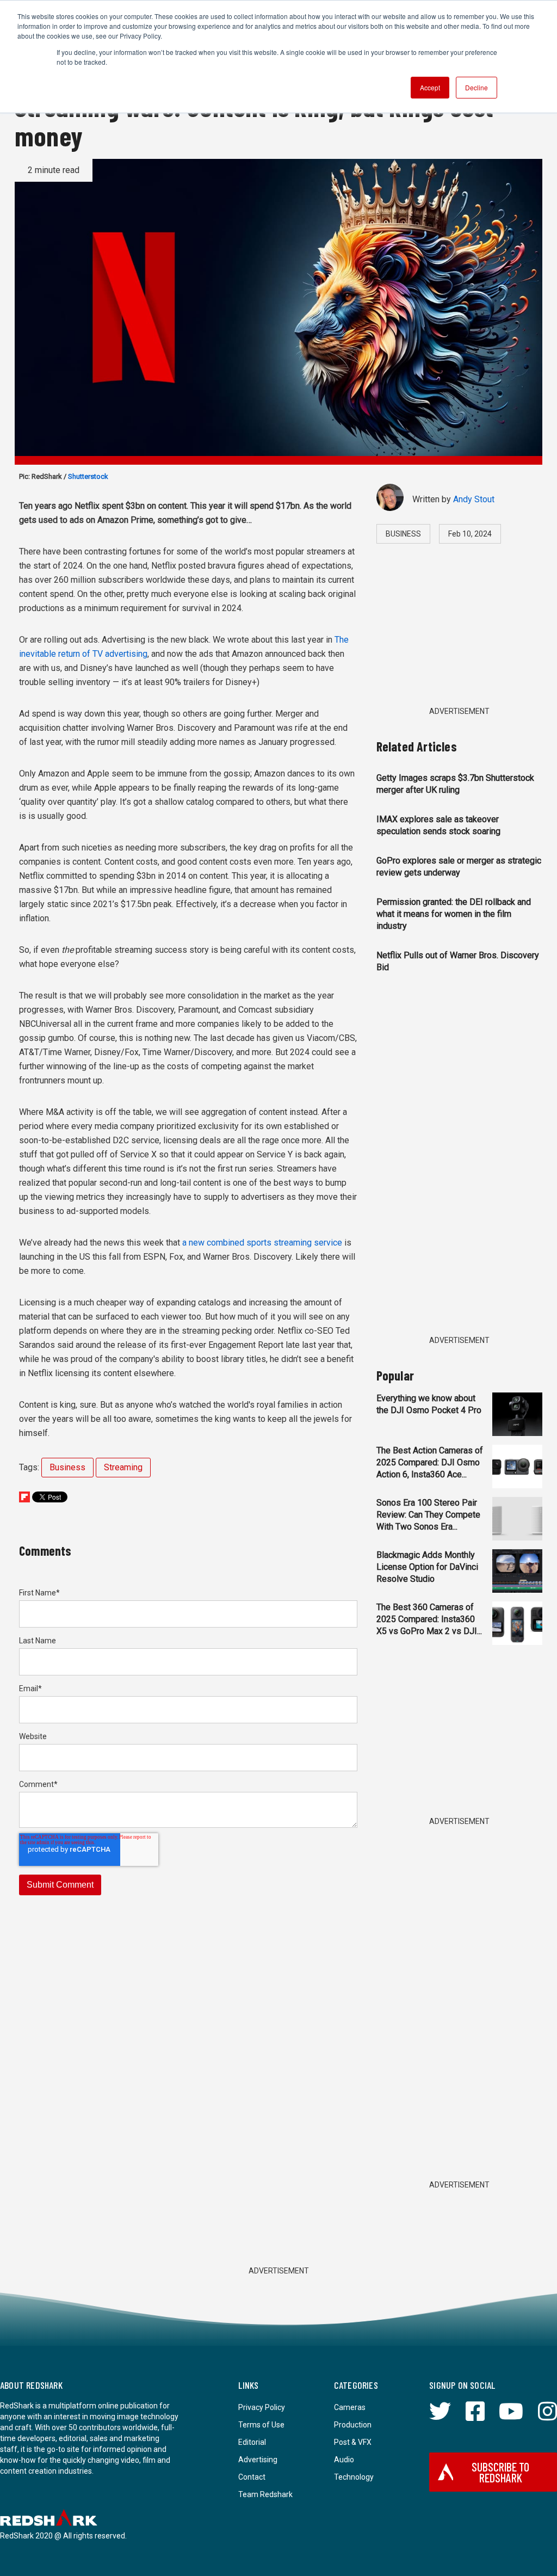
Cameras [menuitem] (350, 2407)
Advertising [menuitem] (258, 2460)
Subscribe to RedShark (500, 2472)
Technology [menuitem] (354, 2477)
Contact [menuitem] (252, 2477)
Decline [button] (476, 87)
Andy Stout (474, 499)
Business (67, 1467)
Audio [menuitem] (344, 2460)
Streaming (123, 1467)
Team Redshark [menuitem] (265, 2494)
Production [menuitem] (353, 2425)
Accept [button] (430, 87)
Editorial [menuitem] (252, 2442)
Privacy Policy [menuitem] (262, 2407)
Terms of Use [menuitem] (261, 2425)
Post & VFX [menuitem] (353, 2442)
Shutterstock (88, 476)
